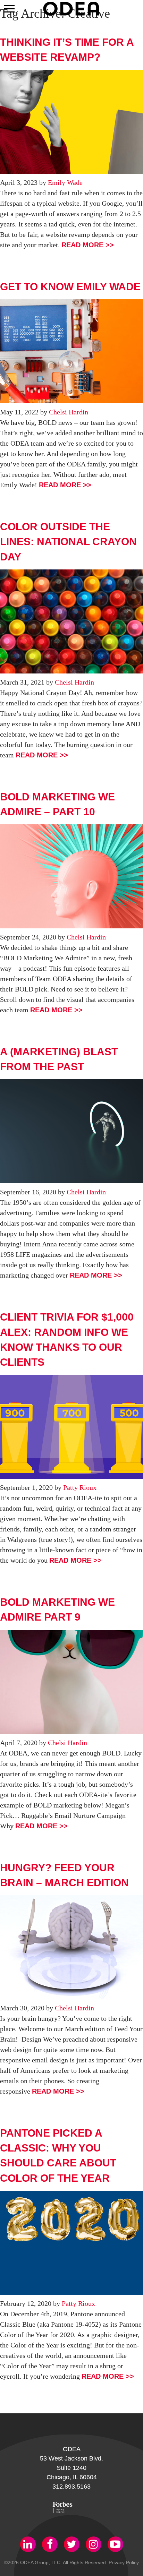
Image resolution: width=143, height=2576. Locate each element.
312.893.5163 (71, 2487)
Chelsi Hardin (69, 412)
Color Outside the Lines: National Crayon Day (68, 542)
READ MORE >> (88, 245)
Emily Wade (65, 182)
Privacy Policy (124, 2562)
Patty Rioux (80, 1487)
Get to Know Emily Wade (70, 287)
